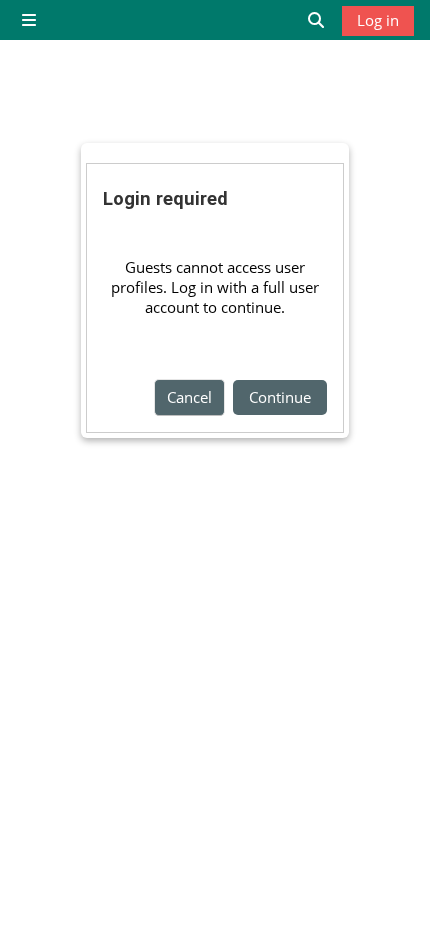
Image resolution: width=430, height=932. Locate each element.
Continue (280, 397)
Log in (378, 20)
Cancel (189, 397)
